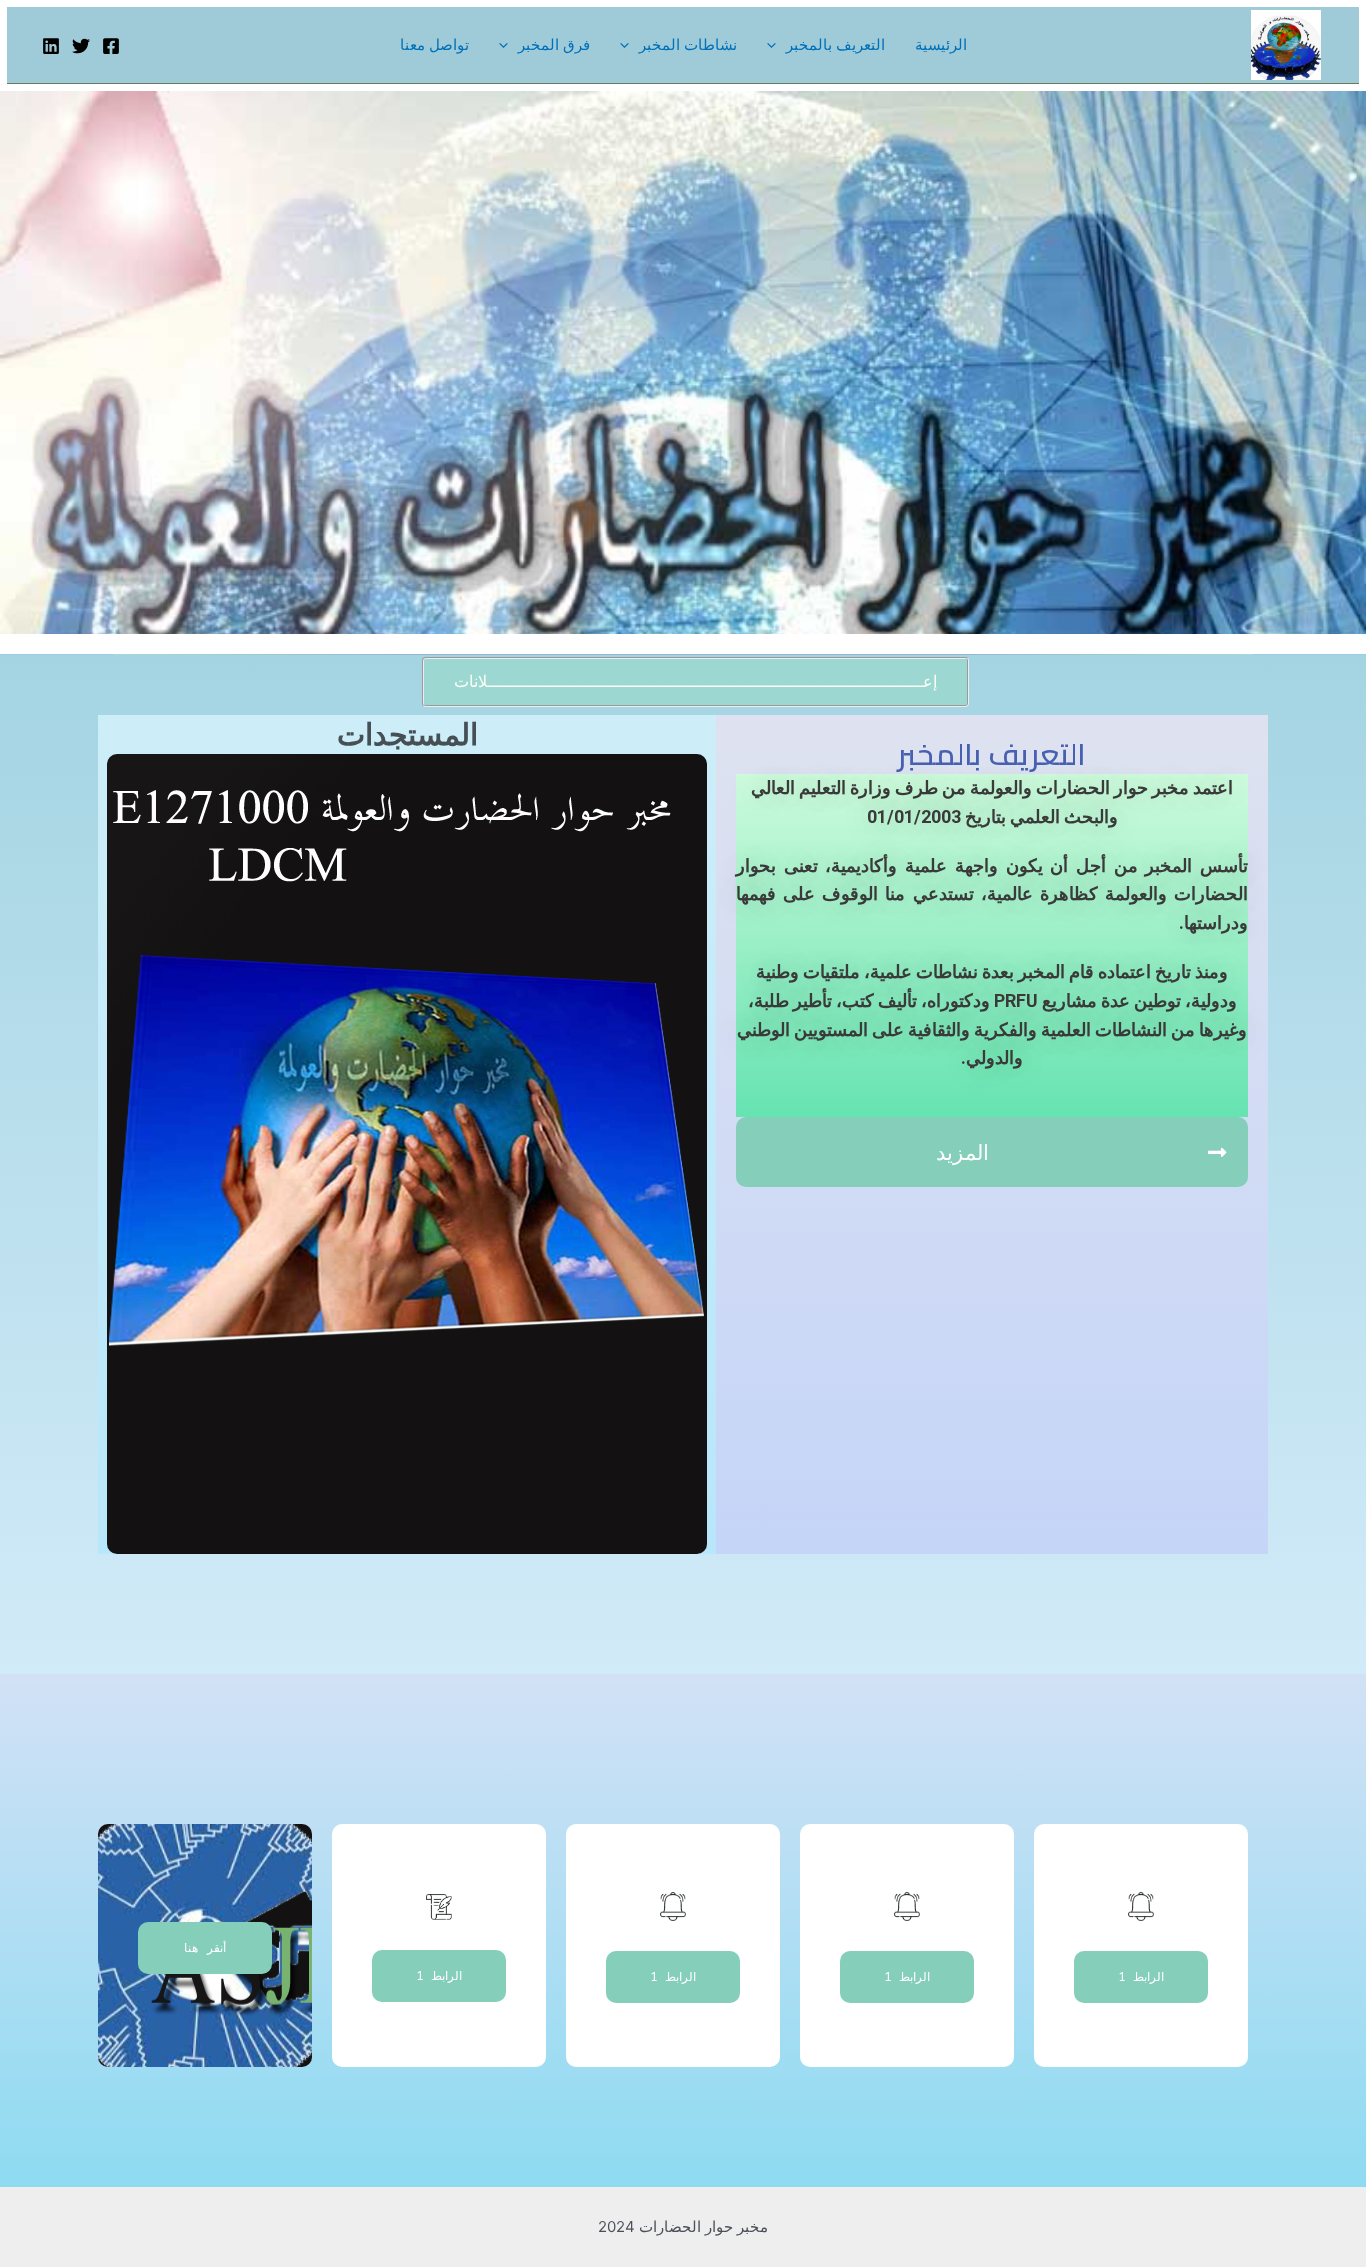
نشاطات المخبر (688, 44)
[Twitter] (81, 46)
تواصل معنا (434, 44)
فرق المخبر (554, 44)
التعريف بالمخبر (835, 44)
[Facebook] (111, 46)
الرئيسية (941, 44)
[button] (695, 682)
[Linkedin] (51, 46)
